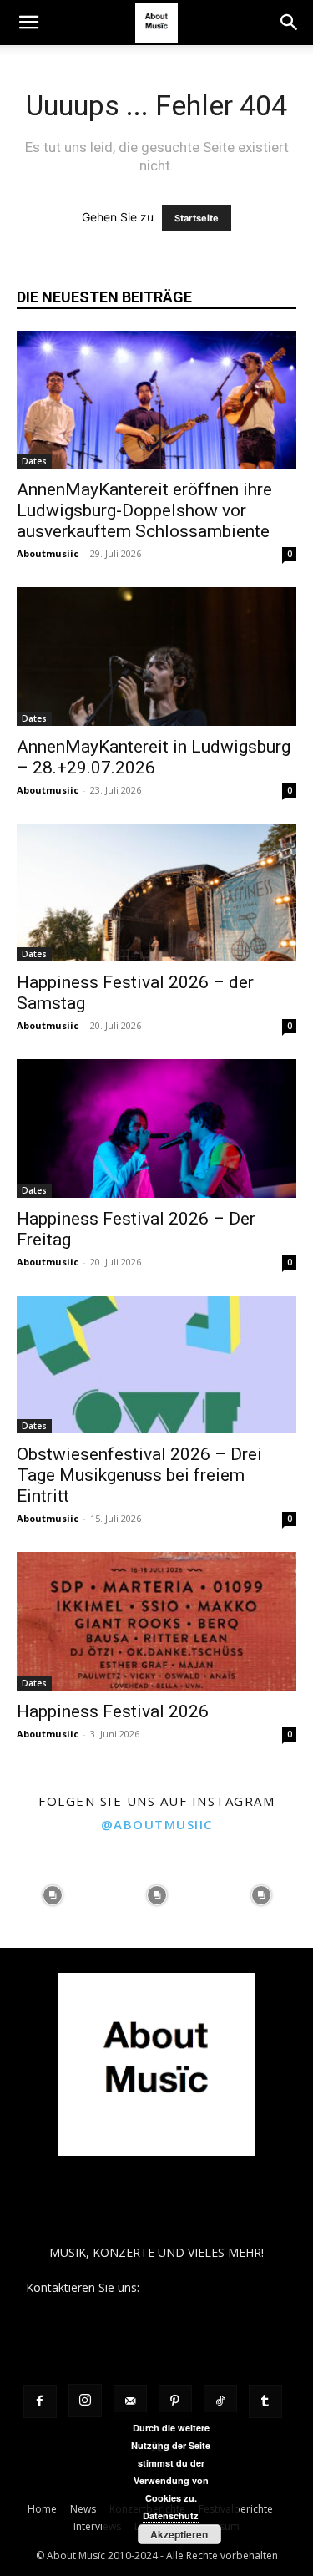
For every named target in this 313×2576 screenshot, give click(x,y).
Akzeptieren (179, 2534)
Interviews (97, 2526)
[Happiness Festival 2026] (156, 1621)
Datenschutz (171, 2515)
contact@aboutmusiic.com (215, 2287)
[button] (28, 23)
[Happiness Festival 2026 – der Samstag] (156, 892)
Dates (34, 461)
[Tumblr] (265, 2401)
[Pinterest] (175, 2401)
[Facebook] (40, 2401)
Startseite (197, 218)
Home (42, 2509)
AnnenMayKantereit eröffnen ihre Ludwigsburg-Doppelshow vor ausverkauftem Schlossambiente (144, 510)
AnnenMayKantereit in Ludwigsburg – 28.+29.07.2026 (154, 757)
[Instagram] (85, 2401)
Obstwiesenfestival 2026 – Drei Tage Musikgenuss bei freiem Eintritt (139, 1475)
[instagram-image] (52, 1896)
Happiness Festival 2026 (113, 1711)
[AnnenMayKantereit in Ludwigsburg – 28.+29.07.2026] (156, 656)
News (83, 2509)
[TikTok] (220, 2401)
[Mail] (130, 2401)
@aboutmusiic (157, 1824)
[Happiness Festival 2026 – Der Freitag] (156, 1128)
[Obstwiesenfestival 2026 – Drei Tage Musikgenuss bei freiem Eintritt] (156, 1364)
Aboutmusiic (48, 553)
